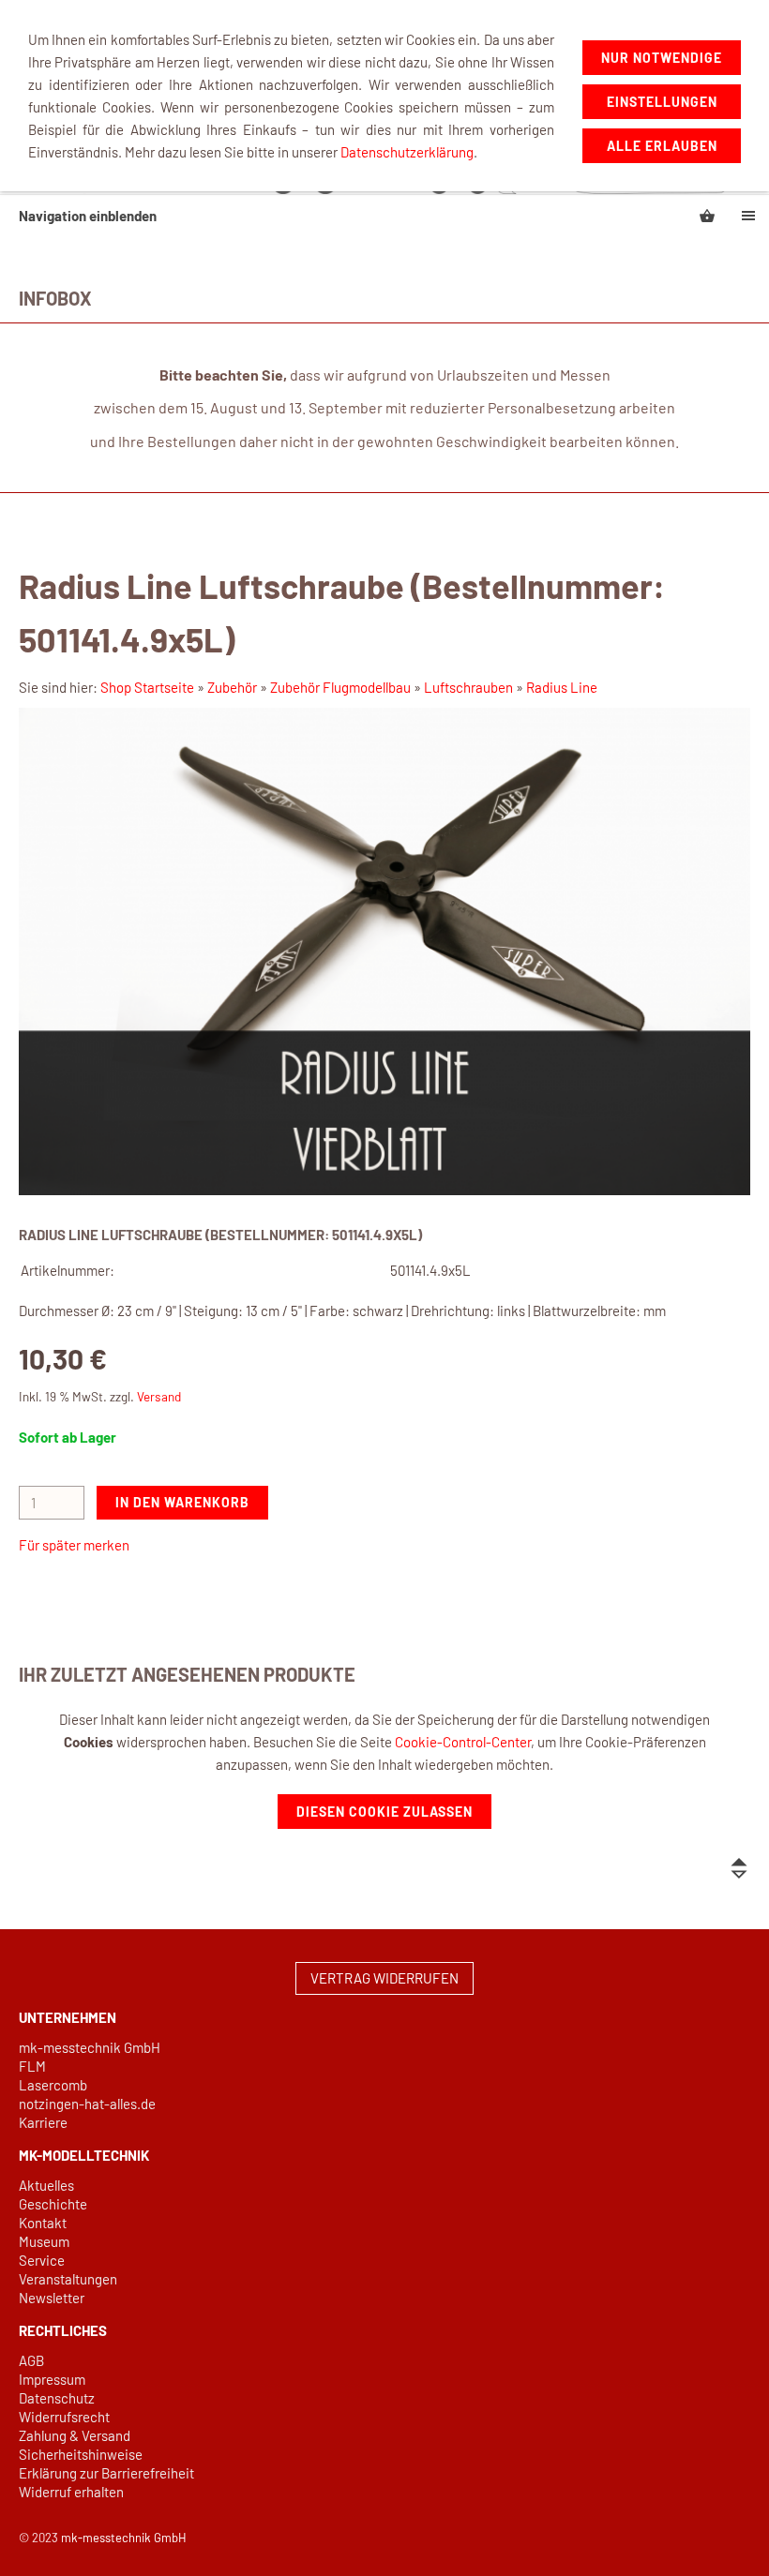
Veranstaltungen (68, 2279)
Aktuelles (46, 2185)
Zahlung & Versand (75, 2435)
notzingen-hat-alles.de (87, 2104)
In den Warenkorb (182, 1502)
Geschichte (53, 2204)
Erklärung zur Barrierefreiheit (106, 2473)
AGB (31, 2360)
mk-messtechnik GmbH (90, 2047)
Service (42, 2260)
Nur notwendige (662, 58)
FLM (32, 2066)
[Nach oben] (739, 1868)
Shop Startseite (147, 687)
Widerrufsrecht (64, 2417)
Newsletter (52, 2298)
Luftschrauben (468, 687)
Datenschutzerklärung (407, 152)
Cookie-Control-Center (463, 1742)
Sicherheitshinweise (81, 2454)
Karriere (43, 2122)
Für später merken (74, 1545)
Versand (159, 1396)
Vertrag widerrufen (384, 1978)
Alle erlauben (662, 146)
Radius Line (562, 687)
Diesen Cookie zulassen (384, 1812)
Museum (44, 2241)
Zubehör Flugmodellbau (340, 687)
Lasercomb (53, 2085)
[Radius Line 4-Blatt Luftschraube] (384, 951)
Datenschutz (57, 2398)
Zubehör (232, 687)
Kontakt (43, 2223)
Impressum (52, 2379)
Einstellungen (662, 102)
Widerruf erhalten (71, 2492)
